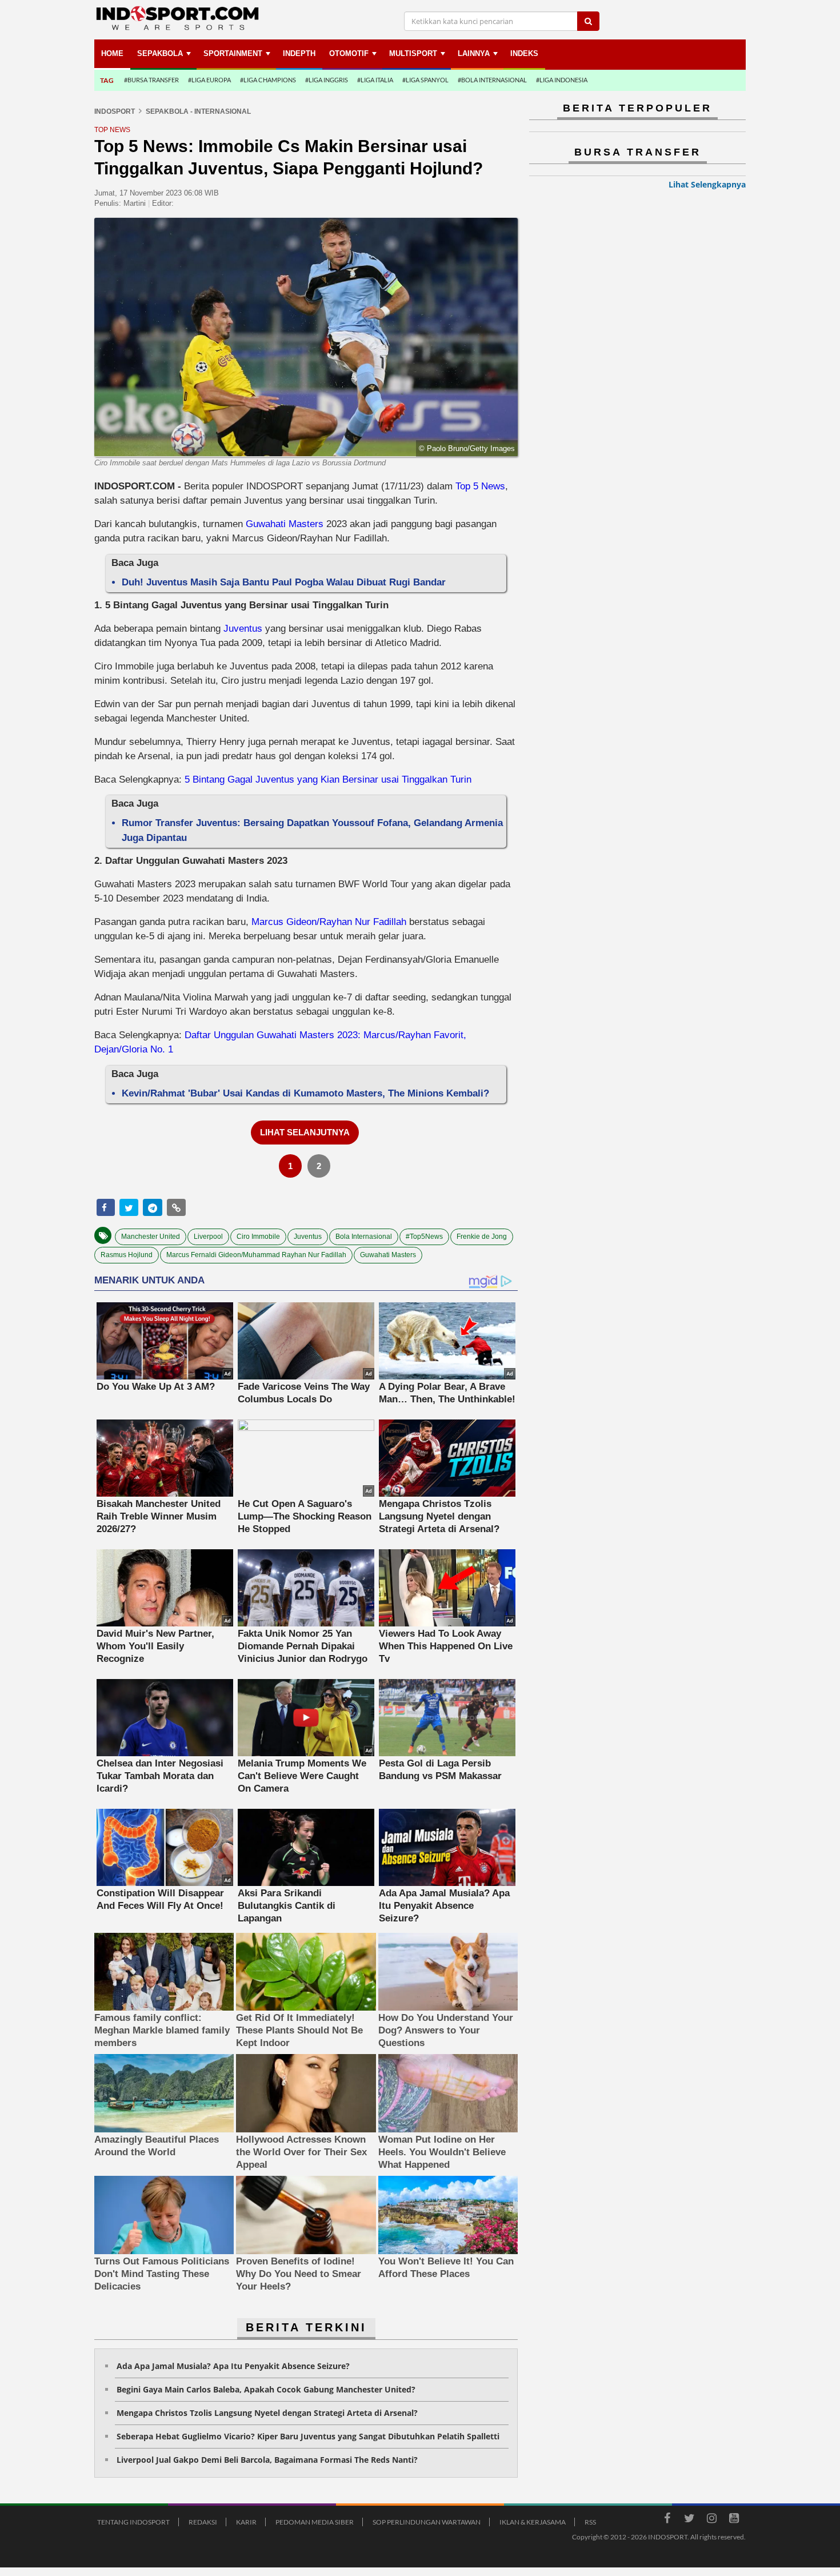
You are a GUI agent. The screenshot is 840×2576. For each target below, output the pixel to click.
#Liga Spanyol (425, 80)
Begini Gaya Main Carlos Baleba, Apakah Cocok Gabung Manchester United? (266, 2389)
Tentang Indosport (133, 2522)
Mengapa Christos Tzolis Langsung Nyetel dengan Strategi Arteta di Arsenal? (267, 2413)
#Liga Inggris (327, 80)
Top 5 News (480, 486)
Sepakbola (160, 53)
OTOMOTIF (349, 53)
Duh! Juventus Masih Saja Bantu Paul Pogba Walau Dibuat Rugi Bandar (284, 582)
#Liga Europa (209, 80)
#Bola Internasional (492, 80)
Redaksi (203, 2522)
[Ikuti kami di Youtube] (734, 2520)
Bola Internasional (364, 1237)
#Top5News (424, 1237)
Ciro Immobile (258, 1237)
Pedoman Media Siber (315, 2522)
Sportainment (233, 53)
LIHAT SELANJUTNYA (305, 1132)
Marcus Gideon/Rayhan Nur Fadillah (329, 922)
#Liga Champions (268, 80)
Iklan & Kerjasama (533, 2522)
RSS (590, 2522)
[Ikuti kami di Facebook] (667, 2520)
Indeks (524, 53)
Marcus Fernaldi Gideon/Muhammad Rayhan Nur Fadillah (256, 1255)
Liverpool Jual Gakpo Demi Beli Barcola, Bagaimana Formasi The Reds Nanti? (267, 2460)
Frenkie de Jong (482, 1237)
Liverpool (208, 1237)
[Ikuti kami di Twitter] (689, 2520)
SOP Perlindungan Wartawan (427, 2522)
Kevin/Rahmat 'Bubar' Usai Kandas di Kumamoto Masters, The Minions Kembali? (305, 1093)
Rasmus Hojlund (127, 1255)
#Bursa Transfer (151, 80)
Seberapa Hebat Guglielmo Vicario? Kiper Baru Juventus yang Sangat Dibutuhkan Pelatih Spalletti (308, 2436)
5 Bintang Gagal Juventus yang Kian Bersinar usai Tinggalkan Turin (328, 779)
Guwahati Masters (285, 524)
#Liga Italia (375, 80)
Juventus (244, 629)
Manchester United (151, 1237)
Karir (246, 2522)
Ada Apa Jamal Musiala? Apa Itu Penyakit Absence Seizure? (233, 2366)
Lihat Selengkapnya (707, 184)
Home (112, 53)
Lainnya (474, 53)
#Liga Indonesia (562, 80)
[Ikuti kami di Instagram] (711, 2520)
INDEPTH (299, 53)
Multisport (413, 53)
